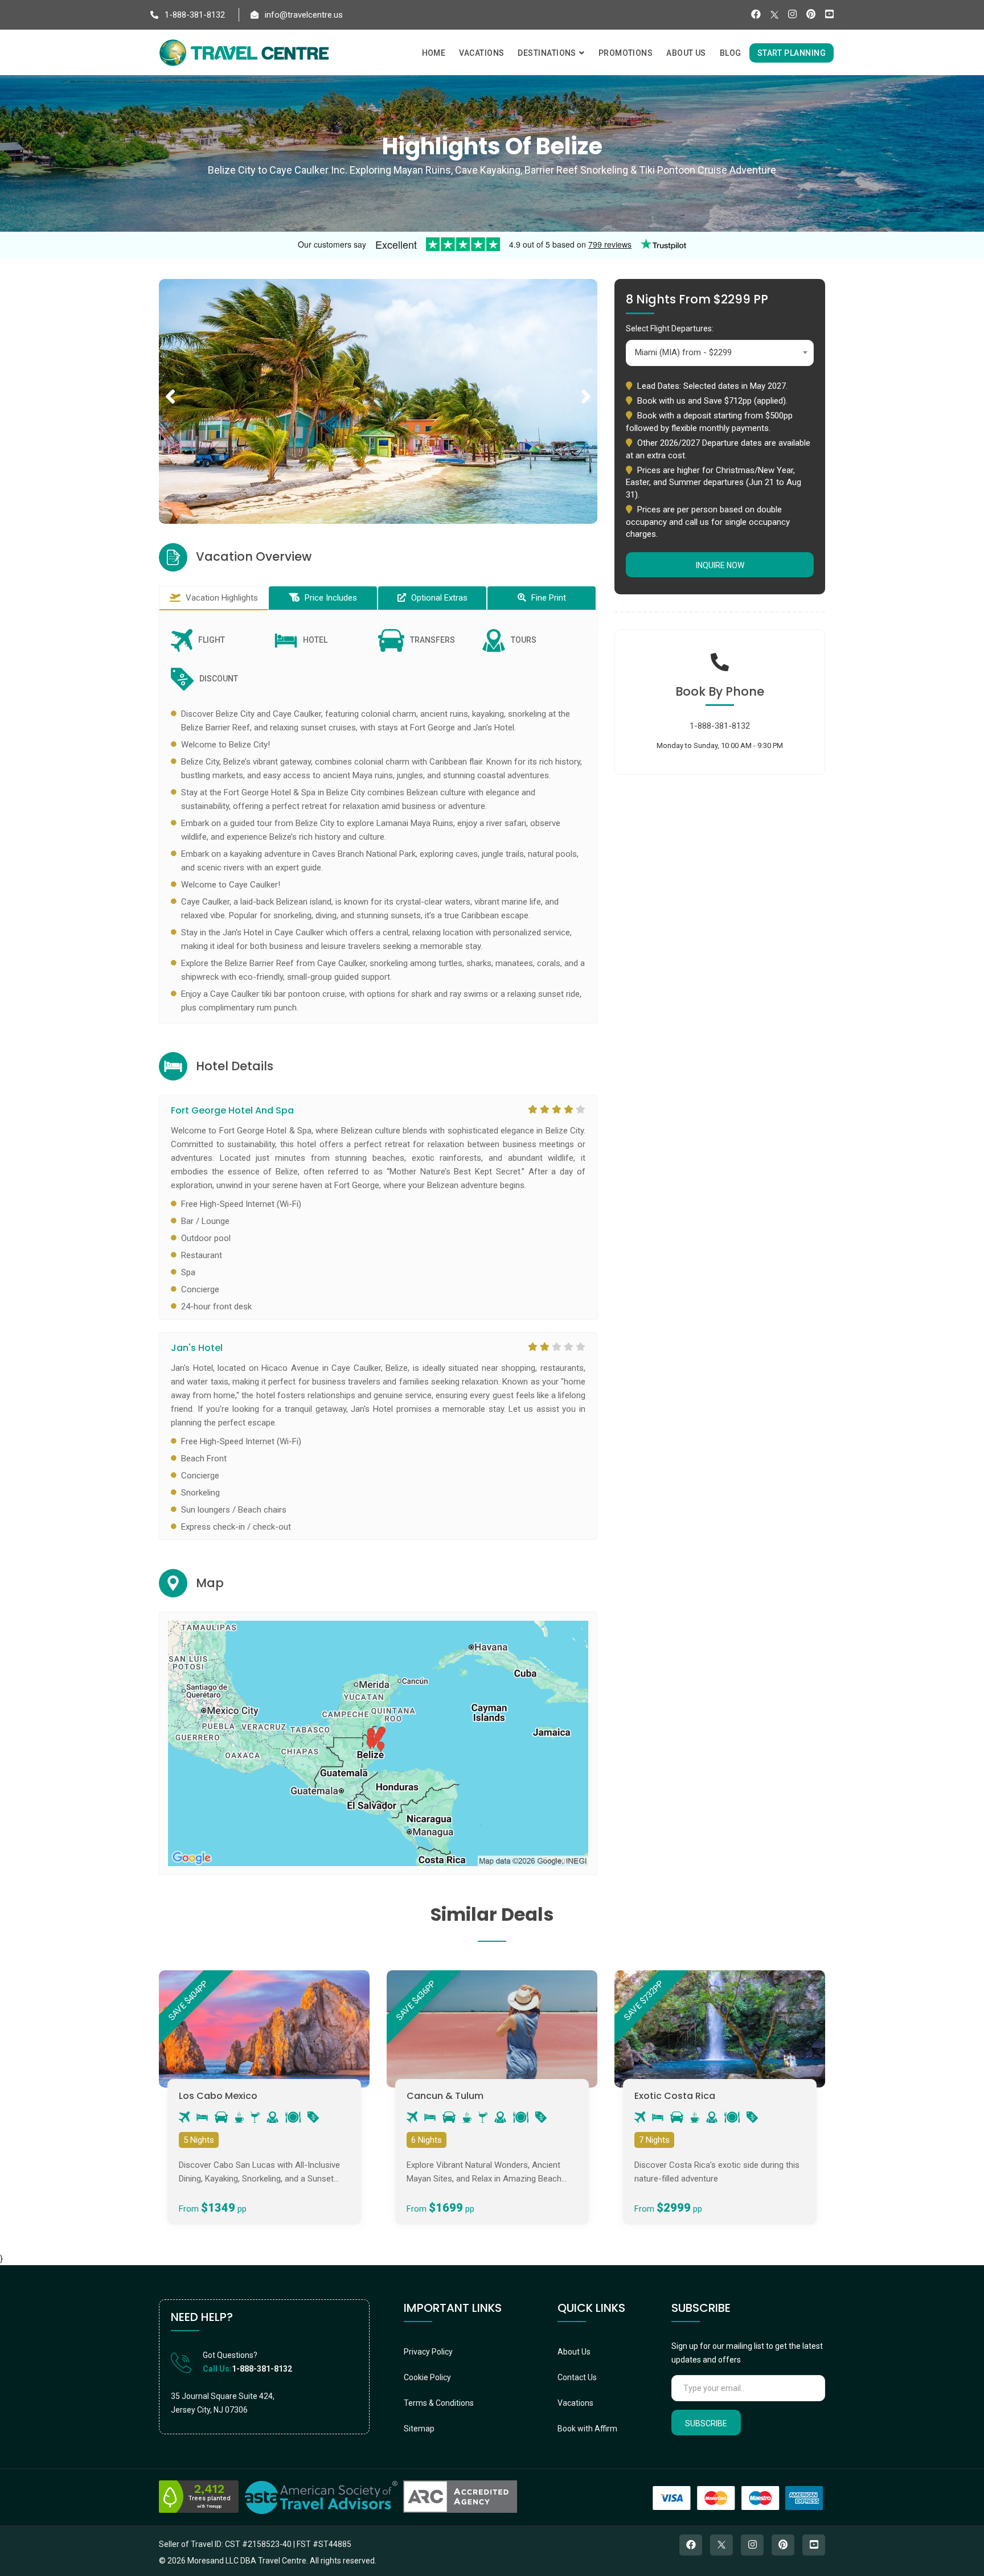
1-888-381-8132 (194, 15)
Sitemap (419, 2429)
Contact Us (577, 2377)
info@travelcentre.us (303, 15)
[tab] (214, 598)
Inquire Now (720, 565)
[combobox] (720, 353)
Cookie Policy (427, 2377)
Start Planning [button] (792, 53)
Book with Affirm (587, 2429)
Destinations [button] (548, 53)
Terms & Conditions (439, 2403)
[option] (378, 401)
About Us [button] (686, 53)
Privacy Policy (428, 2352)
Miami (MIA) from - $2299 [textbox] (683, 352)
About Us (574, 2352)
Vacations (575, 2403)
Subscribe (706, 2423)
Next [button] (586, 384)
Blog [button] (731, 53)
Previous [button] (170, 384)
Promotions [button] (626, 53)
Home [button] (434, 53)
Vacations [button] (481, 53)
